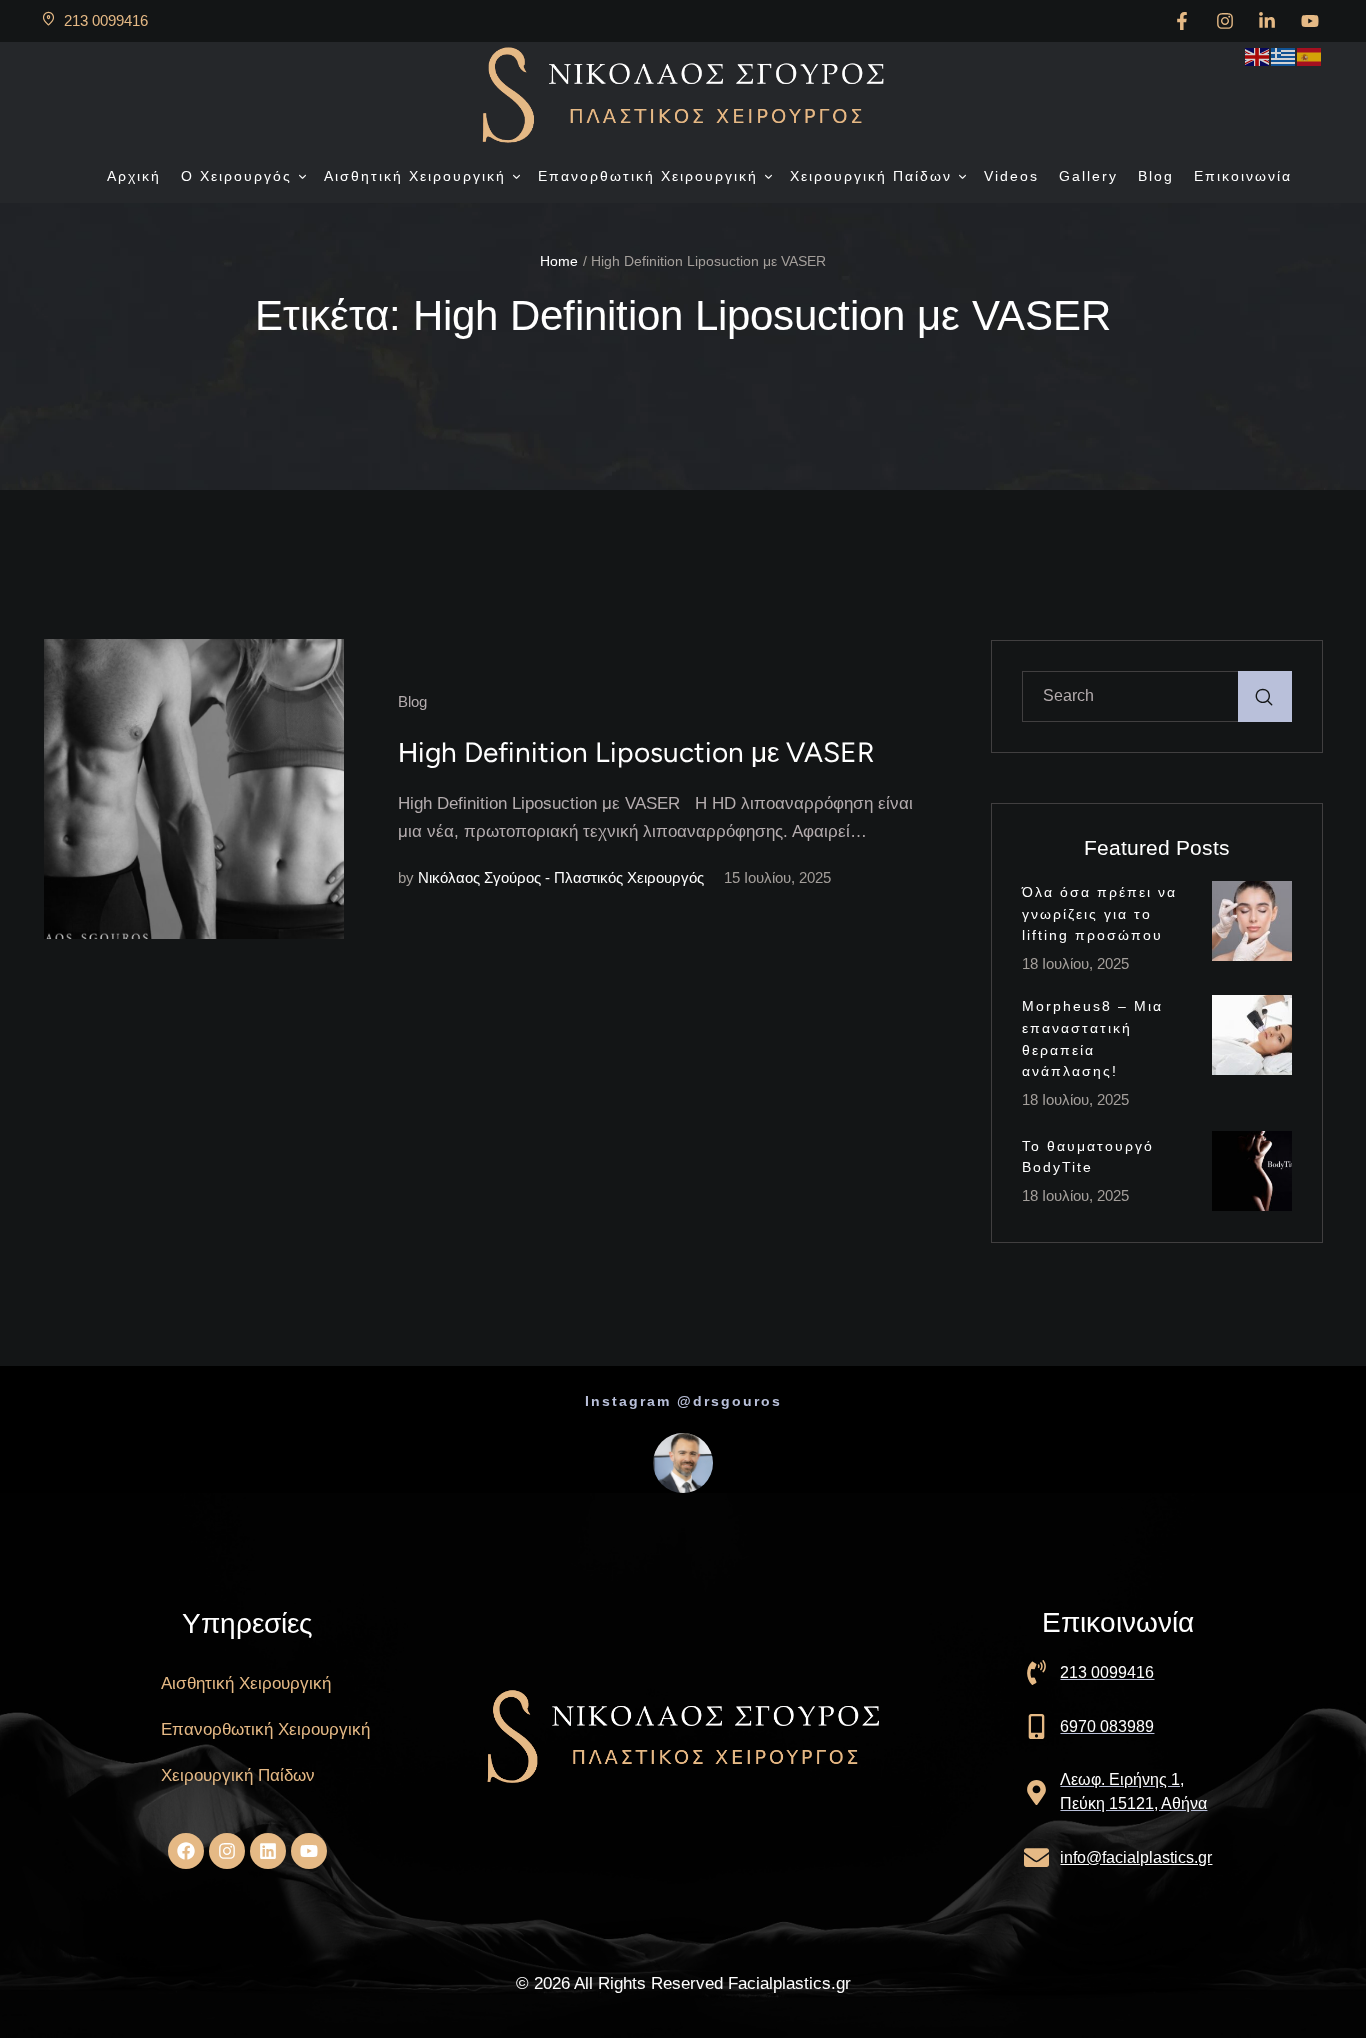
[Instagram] (227, 1851)
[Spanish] (1310, 55)
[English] (1258, 55)
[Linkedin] (268, 1851)
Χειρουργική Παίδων (238, 1775)
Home (559, 261)
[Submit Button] (1265, 696)
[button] (301, 176)
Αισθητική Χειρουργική (246, 1683)
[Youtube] (309, 1851)
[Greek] (1284, 55)
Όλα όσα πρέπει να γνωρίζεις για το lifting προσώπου (1099, 913)
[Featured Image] (194, 789)
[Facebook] (186, 1851)
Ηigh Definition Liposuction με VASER (636, 752)
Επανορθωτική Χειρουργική (265, 1729)
